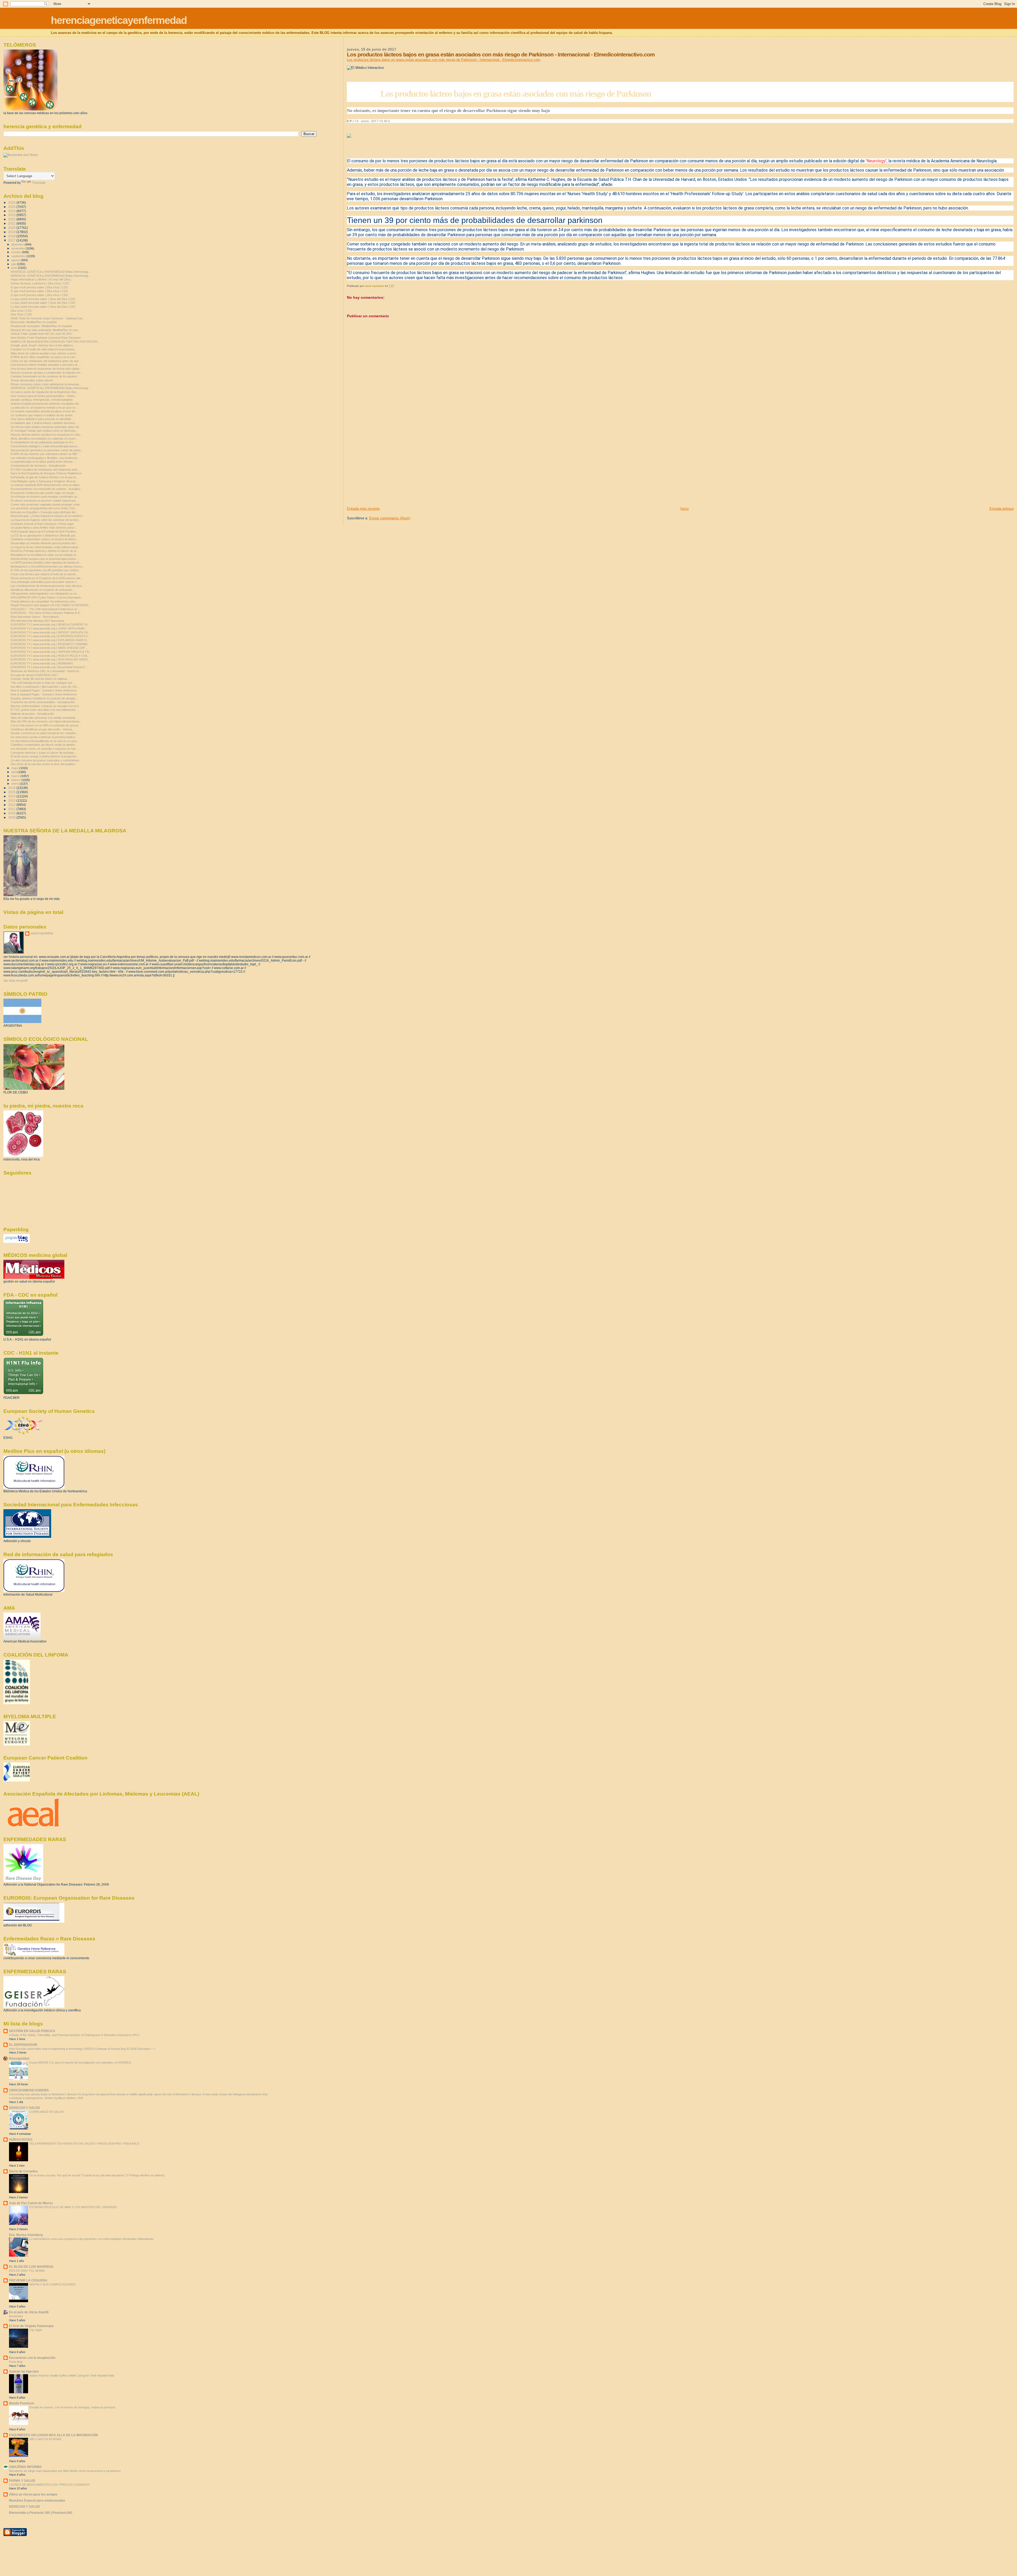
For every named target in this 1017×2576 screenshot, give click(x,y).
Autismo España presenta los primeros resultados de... (46, 404)
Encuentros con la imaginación (32, 2358)
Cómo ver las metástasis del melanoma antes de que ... (46, 361)
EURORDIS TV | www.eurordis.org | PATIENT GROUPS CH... (50, 632)
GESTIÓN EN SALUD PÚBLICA (32, 2031)
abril (14, 772)
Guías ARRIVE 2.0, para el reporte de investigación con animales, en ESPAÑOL (81, 2062)
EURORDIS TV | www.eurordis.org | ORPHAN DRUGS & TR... (51, 652)
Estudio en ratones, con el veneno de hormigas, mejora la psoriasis (72, 2407)
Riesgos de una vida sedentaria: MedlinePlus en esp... (45, 330)
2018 (12, 236)
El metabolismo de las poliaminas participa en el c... (43, 442)
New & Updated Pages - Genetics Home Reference (44, 690)
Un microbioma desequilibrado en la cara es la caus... (45, 741)
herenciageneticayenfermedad (119, 20)
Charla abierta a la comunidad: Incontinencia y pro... (44, 601)
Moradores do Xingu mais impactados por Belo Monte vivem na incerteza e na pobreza (65, 2471)
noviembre (19, 248)
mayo (15, 768)
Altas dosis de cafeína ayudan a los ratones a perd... (44, 353)
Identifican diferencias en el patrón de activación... (43, 590)
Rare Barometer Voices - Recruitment (35, 617)
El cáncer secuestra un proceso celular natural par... (44, 501)
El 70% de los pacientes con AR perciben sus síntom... (46, 570)
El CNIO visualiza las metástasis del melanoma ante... (45, 470)
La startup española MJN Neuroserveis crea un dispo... (46, 485)
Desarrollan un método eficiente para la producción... (44, 543)
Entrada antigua (1002, 509)
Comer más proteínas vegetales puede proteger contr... (46, 505)
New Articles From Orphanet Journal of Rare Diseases (46, 338)
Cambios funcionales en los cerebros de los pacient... (45, 376)
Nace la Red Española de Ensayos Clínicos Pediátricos (46, 473)
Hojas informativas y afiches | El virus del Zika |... (42, 279)
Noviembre (16, 2316)
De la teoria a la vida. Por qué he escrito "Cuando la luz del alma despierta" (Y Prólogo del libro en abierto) (97, 2175)
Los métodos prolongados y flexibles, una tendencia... (45, 458)
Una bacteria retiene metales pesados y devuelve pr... (45, 365)
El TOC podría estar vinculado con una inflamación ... (45, 710)
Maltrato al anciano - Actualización (32, 714)
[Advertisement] (387, 469)
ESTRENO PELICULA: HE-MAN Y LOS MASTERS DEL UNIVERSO (73, 2207)
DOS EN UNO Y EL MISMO (27, 2271)
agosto (16, 260)
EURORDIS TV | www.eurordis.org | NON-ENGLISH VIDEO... (50, 659)
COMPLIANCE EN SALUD (46, 2112)
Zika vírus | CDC (21, 311)
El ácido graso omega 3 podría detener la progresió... (45, 756)
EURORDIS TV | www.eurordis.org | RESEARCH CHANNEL (49, 644)
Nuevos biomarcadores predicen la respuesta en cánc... (47, 435)
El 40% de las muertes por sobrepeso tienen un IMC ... (46, 454)
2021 (12, 223)
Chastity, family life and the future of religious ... (41, 679)
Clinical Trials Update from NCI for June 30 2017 (42, 334)
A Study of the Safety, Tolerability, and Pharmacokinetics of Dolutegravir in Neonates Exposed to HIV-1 (74, 2035)
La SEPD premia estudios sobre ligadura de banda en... (46, 562)
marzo (16, 776)
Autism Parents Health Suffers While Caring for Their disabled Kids (72, 2376)
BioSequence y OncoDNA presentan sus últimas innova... (48, 566)
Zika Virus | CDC (21, 314)
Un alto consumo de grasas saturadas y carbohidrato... (46, 760)
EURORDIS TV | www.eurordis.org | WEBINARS (42, 663)
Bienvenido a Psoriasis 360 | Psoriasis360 (41, 2513)
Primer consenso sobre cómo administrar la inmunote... (46, 384)
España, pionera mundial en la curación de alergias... (44, 698)
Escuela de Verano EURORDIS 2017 (34, 675)
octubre (17, 252)
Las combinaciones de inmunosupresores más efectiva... (47, 586)
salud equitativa (42, 933)
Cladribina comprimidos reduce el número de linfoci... (44, 539)
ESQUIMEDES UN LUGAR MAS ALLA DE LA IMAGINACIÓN (53, 2435)
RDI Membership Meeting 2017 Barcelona (37, 621)
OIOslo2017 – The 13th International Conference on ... (45, 609)
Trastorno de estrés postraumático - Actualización (43, 702)
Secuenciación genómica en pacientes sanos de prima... (47, 450)
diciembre (18, 244)
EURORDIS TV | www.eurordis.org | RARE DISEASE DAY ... (49, 648)
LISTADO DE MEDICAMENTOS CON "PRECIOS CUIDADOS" (49, 2485)
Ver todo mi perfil (15, 981)
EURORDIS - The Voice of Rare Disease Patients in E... (46, 613)
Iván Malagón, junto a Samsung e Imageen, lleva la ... (45, 481)
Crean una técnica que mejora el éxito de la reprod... (44, 574)
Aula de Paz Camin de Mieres (31, 2203)
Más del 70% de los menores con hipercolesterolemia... (46, 721)
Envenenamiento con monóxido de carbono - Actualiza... (47, 489)
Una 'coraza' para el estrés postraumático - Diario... (44, 396)
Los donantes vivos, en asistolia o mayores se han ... (45, 749)
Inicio (684, 509)
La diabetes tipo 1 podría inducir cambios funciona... (44, 423)
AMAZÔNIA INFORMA (25, 2467)
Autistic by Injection (24, 2371)
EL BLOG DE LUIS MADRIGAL (32, 2267)
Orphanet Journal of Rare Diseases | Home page (42, 524)
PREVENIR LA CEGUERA (28, 2280)
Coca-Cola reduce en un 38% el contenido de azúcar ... (46, 725)
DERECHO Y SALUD (24, 2108)
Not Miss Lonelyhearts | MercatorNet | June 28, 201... (45, 687)
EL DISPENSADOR (23, 2045)
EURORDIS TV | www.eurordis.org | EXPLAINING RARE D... (50, 640)
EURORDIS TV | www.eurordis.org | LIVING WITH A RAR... (49, 628)
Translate (39, 183)
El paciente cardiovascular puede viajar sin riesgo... (44, 493)
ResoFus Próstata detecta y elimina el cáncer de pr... (45, 551)
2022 (12, 219)
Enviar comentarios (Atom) (390, 518)
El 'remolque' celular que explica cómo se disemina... (44, 431)
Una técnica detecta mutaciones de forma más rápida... (46, 369)
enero (15, 784)
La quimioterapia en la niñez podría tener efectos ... (43, 462)
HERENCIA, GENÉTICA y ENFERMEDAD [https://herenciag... (50, 272)
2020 (12, 228)
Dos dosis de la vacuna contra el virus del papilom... (44, 764)
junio (15, 268)
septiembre (19, 256)
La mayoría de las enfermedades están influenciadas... (46, 547)
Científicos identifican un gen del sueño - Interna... (43, 729)
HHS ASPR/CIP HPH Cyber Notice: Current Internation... (47, 597)
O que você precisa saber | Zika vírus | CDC (39, 287)
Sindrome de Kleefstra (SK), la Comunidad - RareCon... (46, 671)
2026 (12, 202)
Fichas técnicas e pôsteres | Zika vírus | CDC (40, 283)
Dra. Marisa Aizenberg (26, 2235)
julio (14, 264)
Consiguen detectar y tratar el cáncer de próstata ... (44, 753)
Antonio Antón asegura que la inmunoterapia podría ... (45, 559)
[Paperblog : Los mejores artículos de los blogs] (17, 1242)
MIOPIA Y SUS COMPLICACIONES (52, 2284)
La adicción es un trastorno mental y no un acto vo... (44, 408)
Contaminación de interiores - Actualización (38, 466)
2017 (12, 240)
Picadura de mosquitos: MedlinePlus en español (41, 326)
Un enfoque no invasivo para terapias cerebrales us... (45, 497)
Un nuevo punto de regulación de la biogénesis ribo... (44, 392)
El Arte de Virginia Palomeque (31, 2326)
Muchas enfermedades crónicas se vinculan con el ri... (46, 706)
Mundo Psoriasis (22, 2403)
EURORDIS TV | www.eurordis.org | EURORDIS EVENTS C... (51, 636)
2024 (12, 211)
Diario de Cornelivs (23, 2171)
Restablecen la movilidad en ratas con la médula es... (45, 555)
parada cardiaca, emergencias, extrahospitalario (42, 400)
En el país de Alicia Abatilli (29, 2312)
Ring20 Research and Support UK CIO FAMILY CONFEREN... (51, 605)
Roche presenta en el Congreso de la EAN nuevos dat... (47, 578)
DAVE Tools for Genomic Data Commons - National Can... (48, 318)
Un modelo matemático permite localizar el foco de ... (44, 411)
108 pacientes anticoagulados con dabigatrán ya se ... (45, 593)
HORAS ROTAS (21, 2139)
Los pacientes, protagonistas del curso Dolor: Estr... (44, 508)
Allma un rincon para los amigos (33, 2494)
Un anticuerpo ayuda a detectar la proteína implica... (44, 737)
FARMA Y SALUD (22, 2481)
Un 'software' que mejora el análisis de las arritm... (43, 415)
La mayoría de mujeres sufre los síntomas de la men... (46, 520)
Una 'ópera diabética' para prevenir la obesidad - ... (43, 419)
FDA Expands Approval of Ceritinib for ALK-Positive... (44, 532)
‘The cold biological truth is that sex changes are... (43, 683)
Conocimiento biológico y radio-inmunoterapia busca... (45, 446)
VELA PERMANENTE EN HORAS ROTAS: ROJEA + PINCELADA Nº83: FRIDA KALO (84, 2144)
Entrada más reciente (363, 509)
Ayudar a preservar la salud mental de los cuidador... (44, 733)
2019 (12, 232)
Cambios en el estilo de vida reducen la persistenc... (44, 349)
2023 (12, 215)
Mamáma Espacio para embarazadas (37, 2500)
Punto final (16, 2362)
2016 (12, 788)
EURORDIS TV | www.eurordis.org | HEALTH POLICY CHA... (50, 656)
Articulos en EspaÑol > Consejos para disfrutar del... (44, 512)
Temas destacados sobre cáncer (32, 380)
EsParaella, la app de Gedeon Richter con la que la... (44, 477)
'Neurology (876, 161)
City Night (36, 2330)
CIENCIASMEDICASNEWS (29, 2090)
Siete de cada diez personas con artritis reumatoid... (44, 718)
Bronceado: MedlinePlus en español (34, 322)
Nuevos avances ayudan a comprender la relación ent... (47, 373)
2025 (12, 207)
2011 (12, 809)
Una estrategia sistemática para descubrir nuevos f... (45, 582)
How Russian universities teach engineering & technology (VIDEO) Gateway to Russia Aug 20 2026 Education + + (82, 2049)
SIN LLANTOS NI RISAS (45, 2439)
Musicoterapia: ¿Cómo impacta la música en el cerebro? (47, 516)
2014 (12, 796)
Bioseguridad (19, 2058)
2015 (12, 792)
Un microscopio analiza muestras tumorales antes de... (46, 427)
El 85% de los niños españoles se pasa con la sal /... (44, 357)
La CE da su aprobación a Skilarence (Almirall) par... (44, 535)
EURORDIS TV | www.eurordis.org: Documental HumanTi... (49, 667)
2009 (12, 817)
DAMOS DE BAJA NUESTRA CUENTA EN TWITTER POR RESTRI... (55, 342)
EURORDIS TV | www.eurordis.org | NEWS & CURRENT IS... (50, 624)
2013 (12, 800)
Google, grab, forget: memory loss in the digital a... (43, 345)
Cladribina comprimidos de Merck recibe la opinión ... (44, 745)
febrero (16, 780)
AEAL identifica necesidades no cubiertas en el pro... (44, 439)
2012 (12, 805)
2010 (12, 813)
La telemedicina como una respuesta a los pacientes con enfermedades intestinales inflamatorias (92, 2239)
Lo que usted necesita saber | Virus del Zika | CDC (43, 299)
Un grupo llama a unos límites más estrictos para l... (44, 528)
